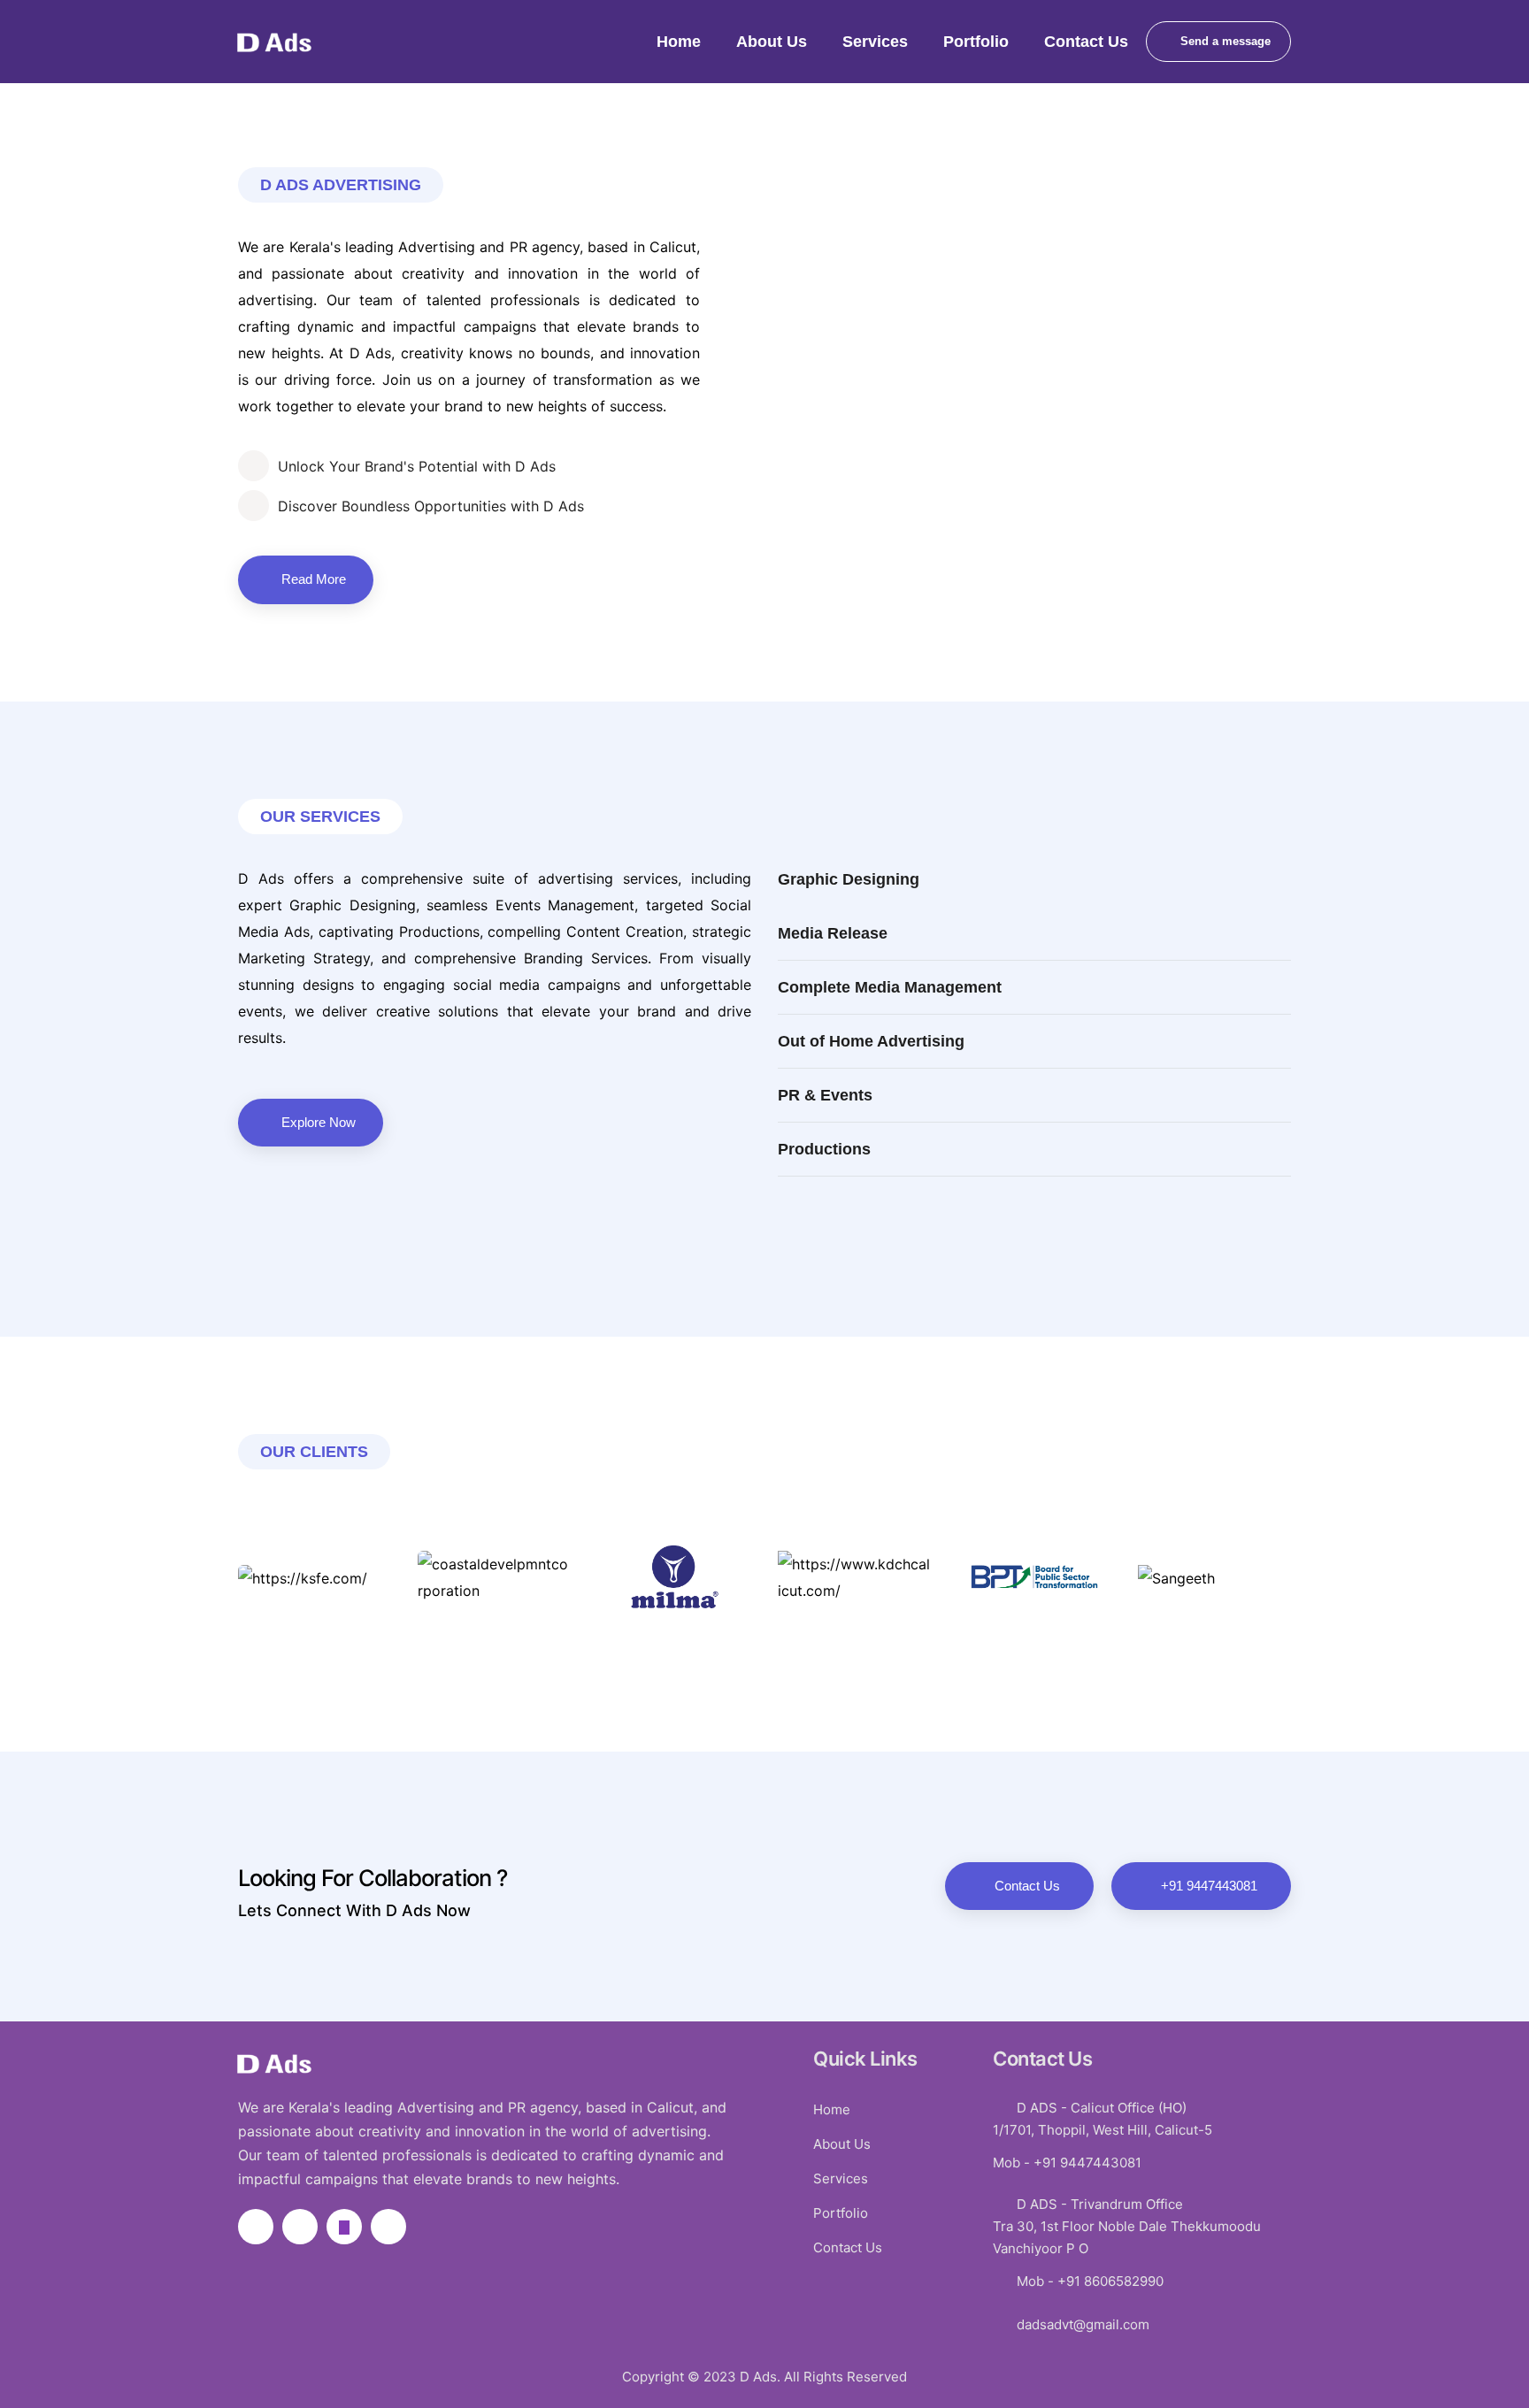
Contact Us (1086, 42)
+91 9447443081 (1209, 1886)
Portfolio (976, 42)
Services (875, 42)
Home (679, 42)
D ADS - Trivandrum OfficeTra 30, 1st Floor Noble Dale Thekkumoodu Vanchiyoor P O (1127, 2226)
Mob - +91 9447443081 (1067, 2163)
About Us (772, 42)
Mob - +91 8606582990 (1090, 2281)
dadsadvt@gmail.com (1083, 2324)
